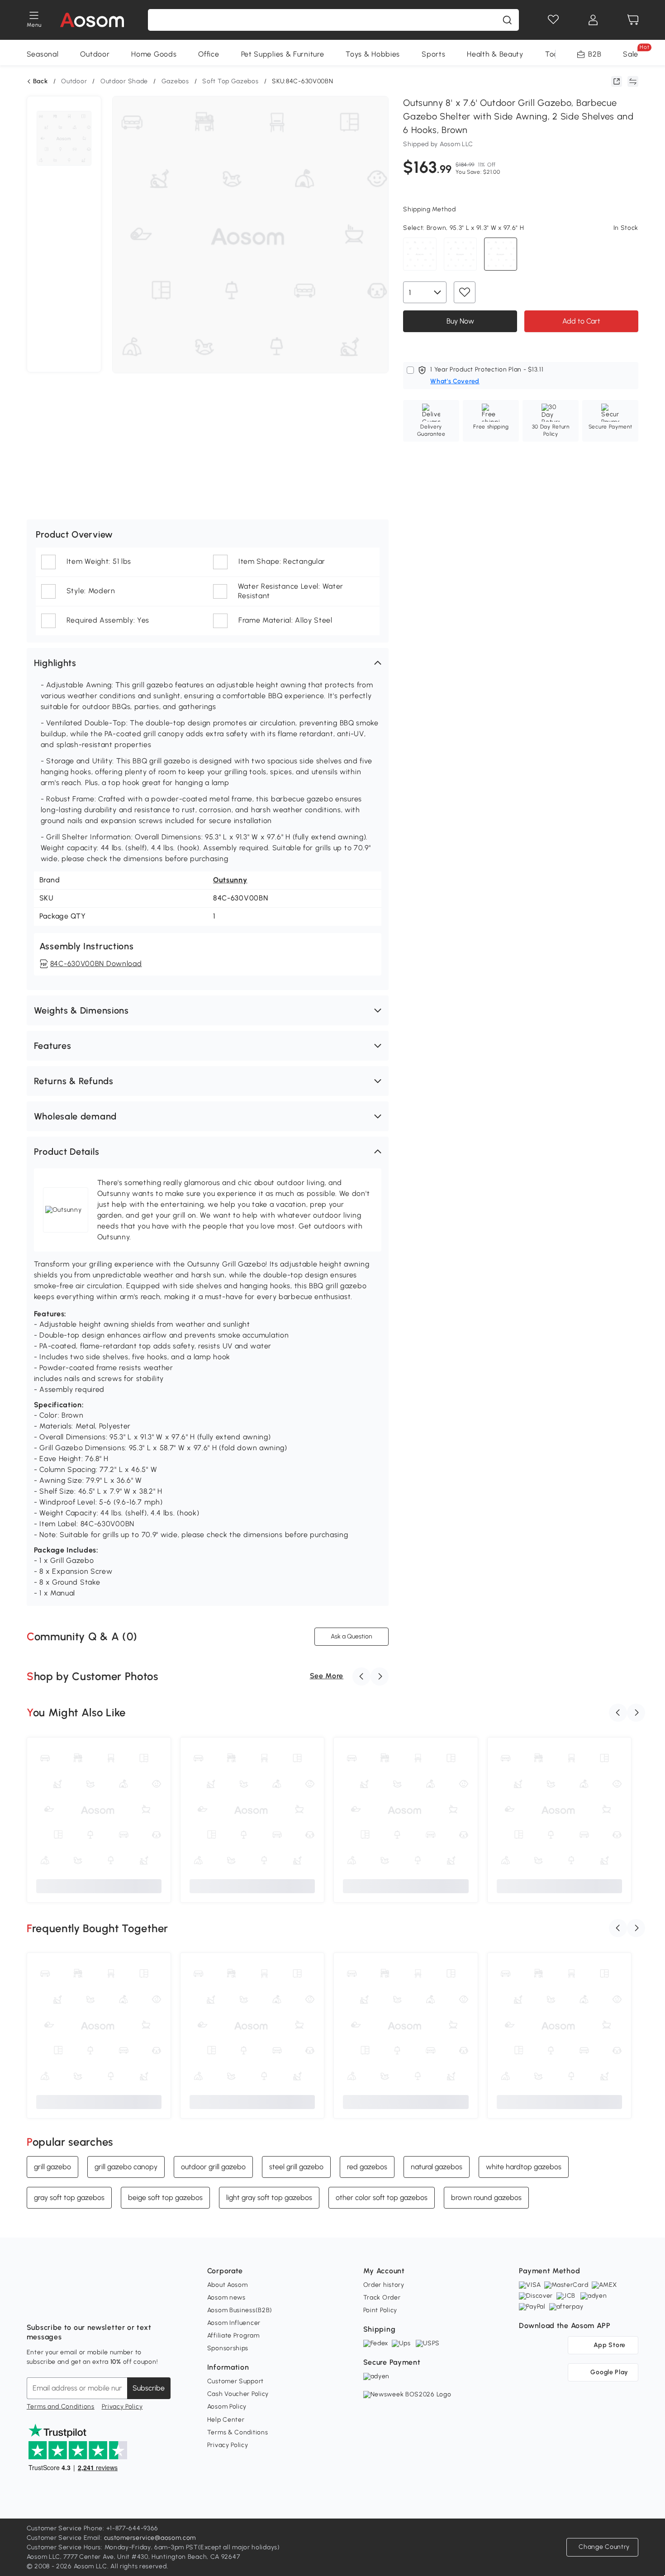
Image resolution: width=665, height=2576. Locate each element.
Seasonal (43, 54)
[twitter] (114, 2305)
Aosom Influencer (234, 2323)
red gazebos (367, 2167)
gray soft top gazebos (69, 2197)
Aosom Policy (227, 2407)
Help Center (226, 2420)
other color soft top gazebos (382, 2197)
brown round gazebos (486, 2197)
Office (209, 54)
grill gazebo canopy (126, 2167)
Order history (384, 2285)
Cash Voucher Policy (238, 2394)
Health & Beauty (495, 54)
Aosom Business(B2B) (240, 2310)
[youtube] (74, 2305)
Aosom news (226, 2297)
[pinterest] (94, 2305)
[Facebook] (34, 2305)
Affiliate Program (233, 2336)
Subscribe (149, 2388)
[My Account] (593, 20)
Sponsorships (228, 2348)
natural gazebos (437, 2167)
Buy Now (460, 321)
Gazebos (175, 81)
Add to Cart (581, 321)
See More (327, 1676)
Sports (433, 54)
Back (40, 81)
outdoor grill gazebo (213, 2167)
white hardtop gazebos (524, 2167)
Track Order (382, 2297)
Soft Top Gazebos (230, 81)
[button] (208, 663)
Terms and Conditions (61, 2407)
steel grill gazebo (296, 2167)
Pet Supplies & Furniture (283, 54)
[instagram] (54, 2305)
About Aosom (228, 2285)
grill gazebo (52, 2167)
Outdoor (95, 54)
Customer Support (235, 2381)
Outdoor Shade (124, 81)
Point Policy (380, 2310)
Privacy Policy (122, 2407)
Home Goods (154, 54)
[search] (507, 20)
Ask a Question (351, 1636)
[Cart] (633, 20)
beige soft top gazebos (165, 2197)
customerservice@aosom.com (150, 2538)
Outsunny (230, 880)
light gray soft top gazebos (269, 2197)
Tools (554, 54)
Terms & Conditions (238, 2432)
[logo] (92, 20)
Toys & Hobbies (373, 54)
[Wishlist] (553, 20)
